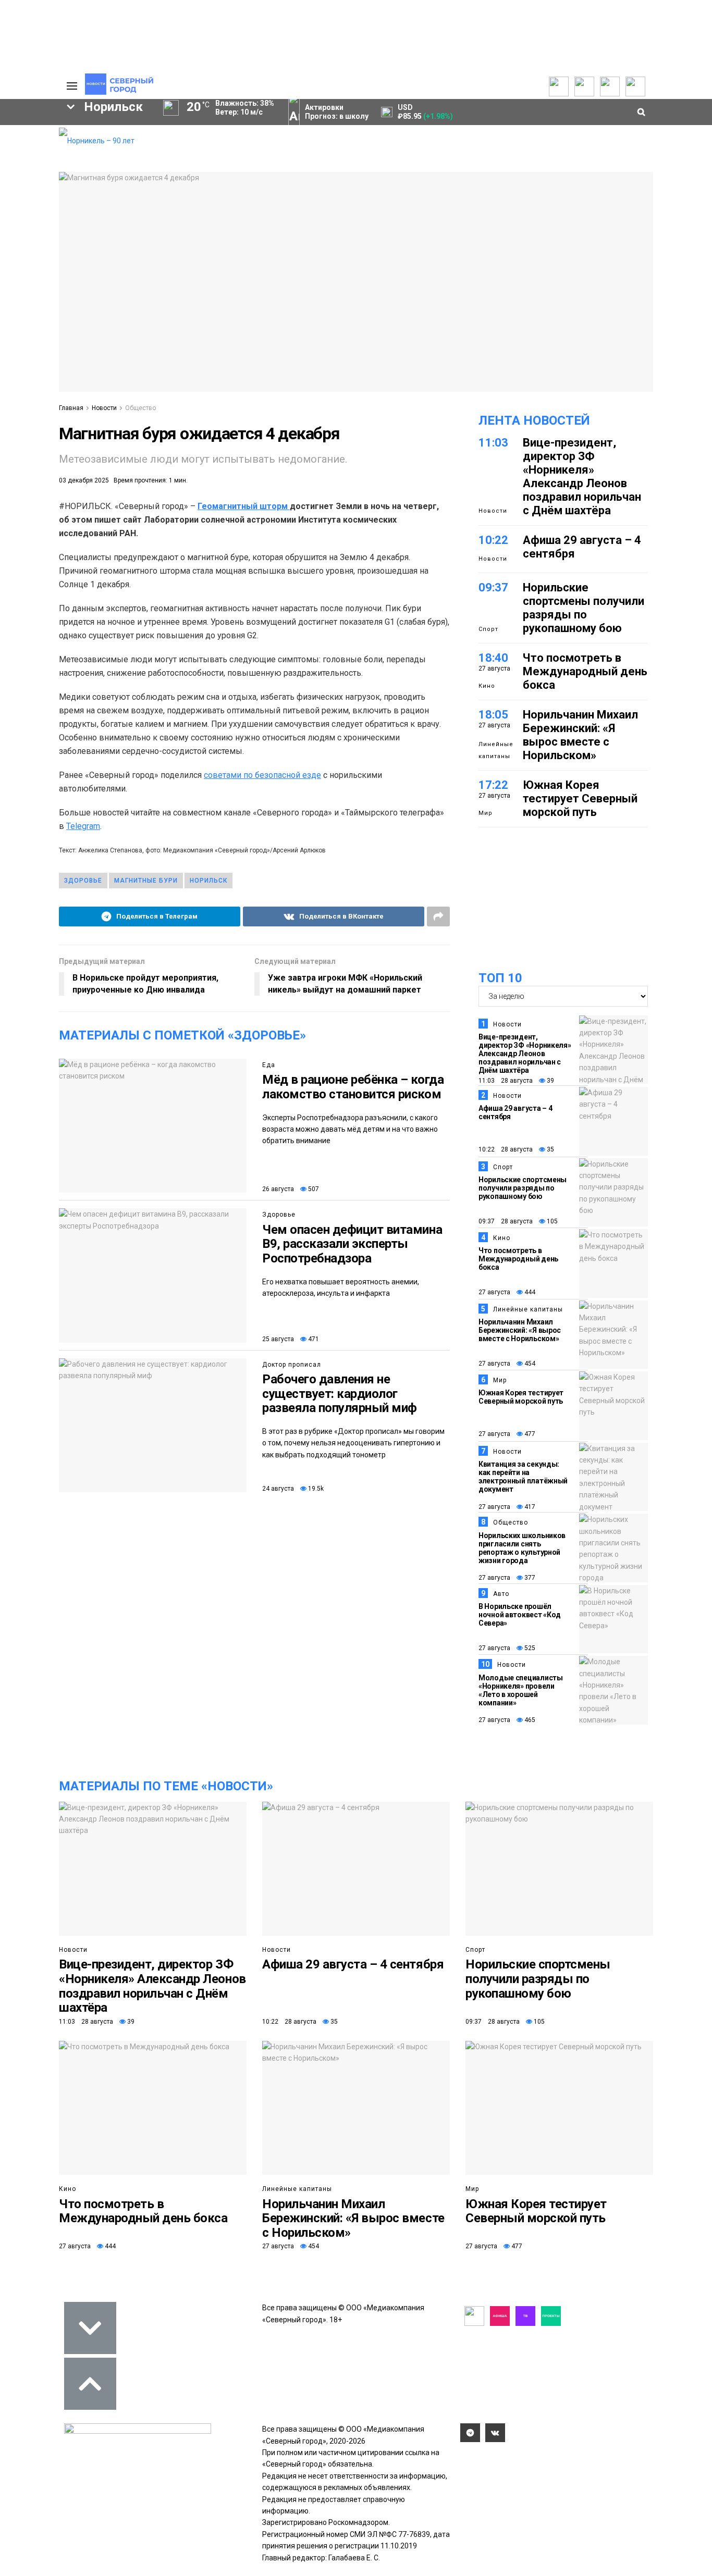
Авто (501, 1594)
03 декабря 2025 (84, 480)
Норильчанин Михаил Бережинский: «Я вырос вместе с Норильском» (580, 735)
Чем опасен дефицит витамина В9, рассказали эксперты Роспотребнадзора (352, 1244)
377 (529, 1578)
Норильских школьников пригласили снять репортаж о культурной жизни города (522, 1548)
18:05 (493, 715)
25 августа (278, 1339)
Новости (104, 408)
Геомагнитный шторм (244, 506)
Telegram (83, 826)
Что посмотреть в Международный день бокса (585, 671)
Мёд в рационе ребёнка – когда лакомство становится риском (353, 1087)
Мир (486, 813)
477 (529, 1434)
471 (313, 1339)
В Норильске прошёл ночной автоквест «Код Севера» (520, 1615)
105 (551, 1221)
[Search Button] (34, 321)
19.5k (315, 1489)
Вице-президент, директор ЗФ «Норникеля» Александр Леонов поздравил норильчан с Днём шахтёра (582, 476)
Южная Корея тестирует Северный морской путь (580, 798)
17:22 (493, 785)
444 (529, 1292)
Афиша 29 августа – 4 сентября (353, 1964)
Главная (71, 408)
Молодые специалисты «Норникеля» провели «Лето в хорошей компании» (521, 1690)
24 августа (278, 1489)
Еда (269, 1065)
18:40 (493, 658)
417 (529, 1507)
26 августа (278, 1189)
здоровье (83, 881)
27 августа (494, 1292)
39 (550, 1081)
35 (550, 1149)
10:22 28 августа (506, 1149)
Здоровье (279, 1215)
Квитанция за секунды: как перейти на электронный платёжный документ (523, 1477)
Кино (487, 686)
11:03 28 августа (506, 1081)
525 (529, 1648)
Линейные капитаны (496, 750)
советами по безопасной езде (262, 775)
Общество (140, 408)
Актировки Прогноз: (337, 112)
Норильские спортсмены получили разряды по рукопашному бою (584, 608)
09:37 (493, 587)
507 (313, 1189)
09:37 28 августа (506, 1221)
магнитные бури (146, 881)
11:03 (493, 443)
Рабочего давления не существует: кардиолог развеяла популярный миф (340, 1394)
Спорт (488, 629)
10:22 (493, 540)
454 (529, 1364)
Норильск (208, 881)
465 (529, 1720)
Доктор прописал (292, 1365)
